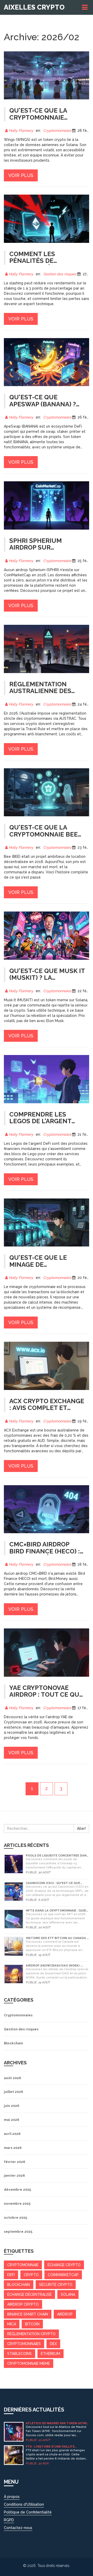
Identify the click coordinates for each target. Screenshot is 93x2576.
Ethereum (51, 2354)
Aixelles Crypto (34, 7)
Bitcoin (32, 2324)
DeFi (11, 2275)
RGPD (9, 2520)
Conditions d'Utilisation (24, 2504)
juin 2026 (11, 2106)
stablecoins (20, 2354)
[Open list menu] (86, 7)
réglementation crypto (31, 2334)
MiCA (12, 2324)
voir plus (21, 175)
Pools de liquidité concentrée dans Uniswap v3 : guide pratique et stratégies (57, 1856)
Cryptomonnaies (57, 131)
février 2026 (14, 2162)
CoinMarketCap (63, 2275)
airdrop (65, 2314)
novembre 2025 (17, 2204)
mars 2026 (13, 2148)
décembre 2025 (17, 2190)
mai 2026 (11, 2120)
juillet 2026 (13, 2092)
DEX (53, 2344)
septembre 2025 (18, 2232)
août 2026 (12, 2078)
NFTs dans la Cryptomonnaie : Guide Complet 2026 (57, 1911)
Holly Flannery (21, 131)
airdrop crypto (23, 2304)
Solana (68, 2294)
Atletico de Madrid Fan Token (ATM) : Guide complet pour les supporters (57, 2423)
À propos (12, 2497)
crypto (31, 2275)
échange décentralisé (29, 2294)
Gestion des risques (60, 274)
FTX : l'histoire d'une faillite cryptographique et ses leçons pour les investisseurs (53, 2447)
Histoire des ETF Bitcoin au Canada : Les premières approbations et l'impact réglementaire (57, 1938)
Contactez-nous (18, 2528)
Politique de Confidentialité (28, 2512)
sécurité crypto (56, 2285)
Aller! (81, 1828)
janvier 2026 (14, 2176)
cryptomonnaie (23, 2265)
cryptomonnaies (24, 2344)
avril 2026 (12, 2134)
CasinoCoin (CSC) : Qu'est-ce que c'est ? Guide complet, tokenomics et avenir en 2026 (56, 1883)
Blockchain (13, 2043)
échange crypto (64, 2265)
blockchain (19, 2285)
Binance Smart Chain (28, 2314)
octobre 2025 (16, 2218)
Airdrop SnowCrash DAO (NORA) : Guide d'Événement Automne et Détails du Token (53, 1966)
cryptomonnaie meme (29, 2363)
